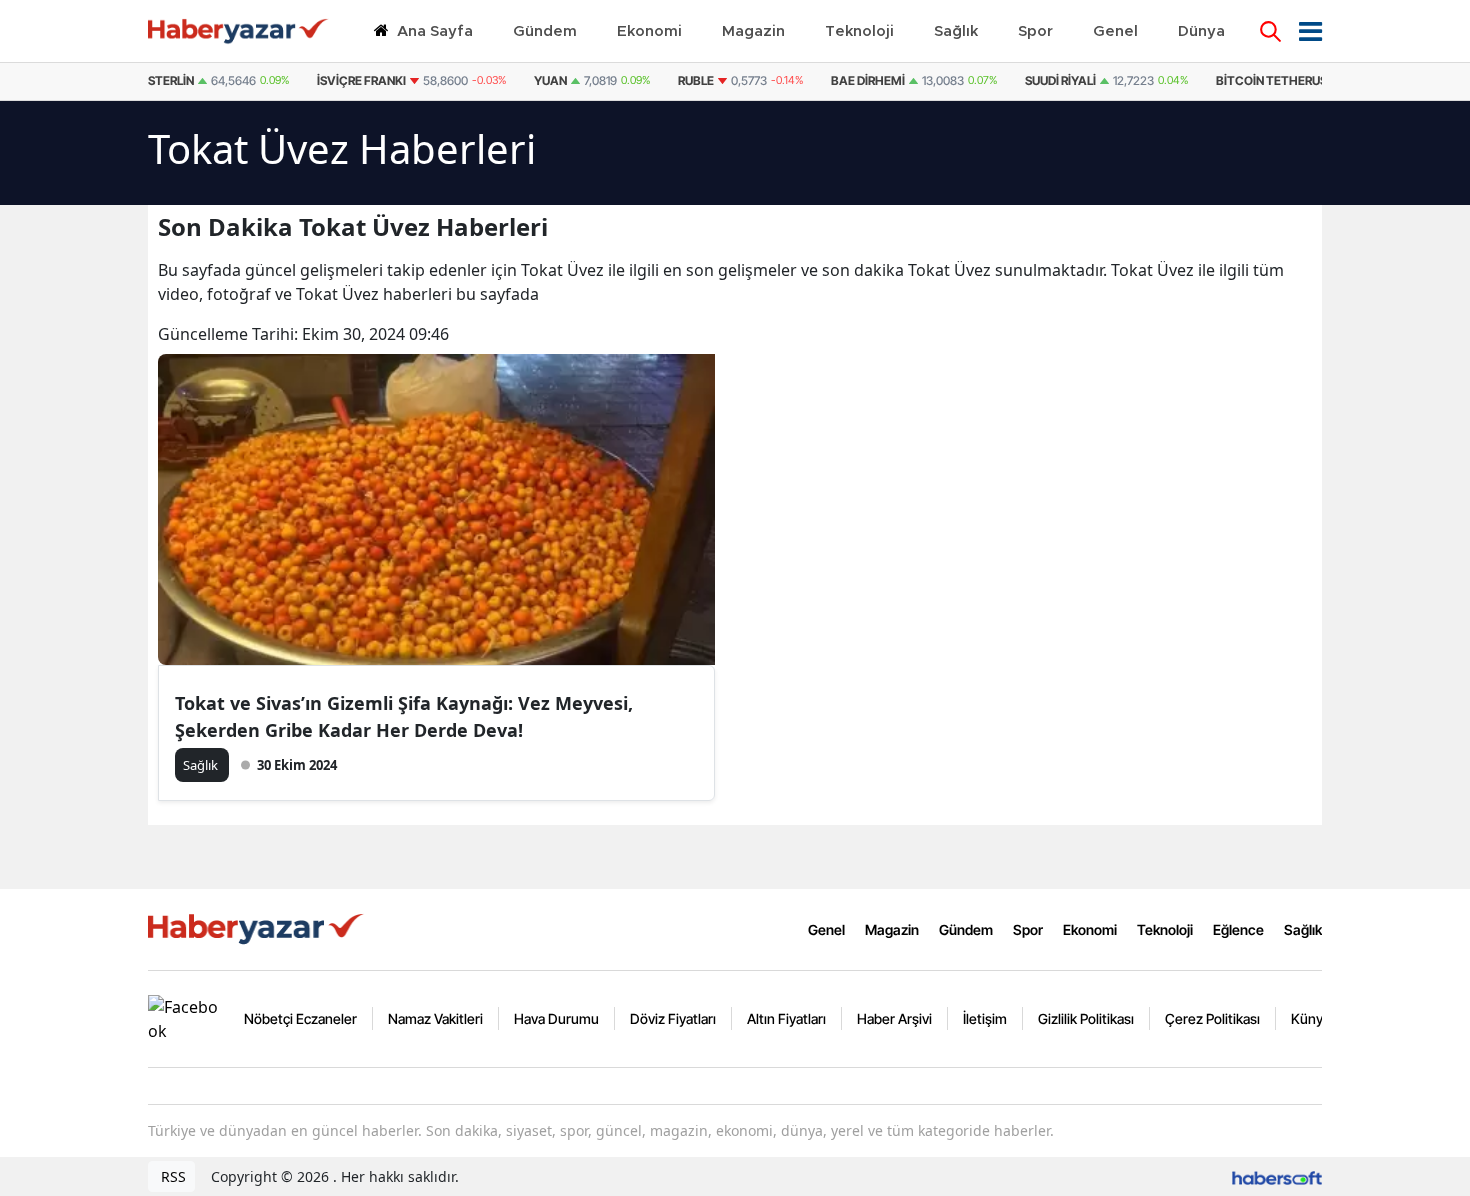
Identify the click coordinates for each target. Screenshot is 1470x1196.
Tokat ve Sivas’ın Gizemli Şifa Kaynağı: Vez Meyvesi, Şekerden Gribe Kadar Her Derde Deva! (404, 716)
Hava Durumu (556, 1018)
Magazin (892, 929)
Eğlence (1238, 929)
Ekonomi (1090, 929)
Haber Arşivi (894, 1018)
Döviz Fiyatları (673, 1018)
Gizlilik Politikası (1086, 1018)
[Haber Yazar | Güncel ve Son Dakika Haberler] (258, 928)
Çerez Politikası (1212, 1018)
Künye (1311, 1018)
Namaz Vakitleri (435, 1018)
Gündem (966, 929)
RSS (171, 1176)
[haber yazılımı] (1277, 1176)
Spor (1028, 929)
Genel (826, 929)
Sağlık (1303, 929)
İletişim (985, 1018)
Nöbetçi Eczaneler (300, 1018)
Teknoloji (1165, 929)
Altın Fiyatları (786, 1018)
